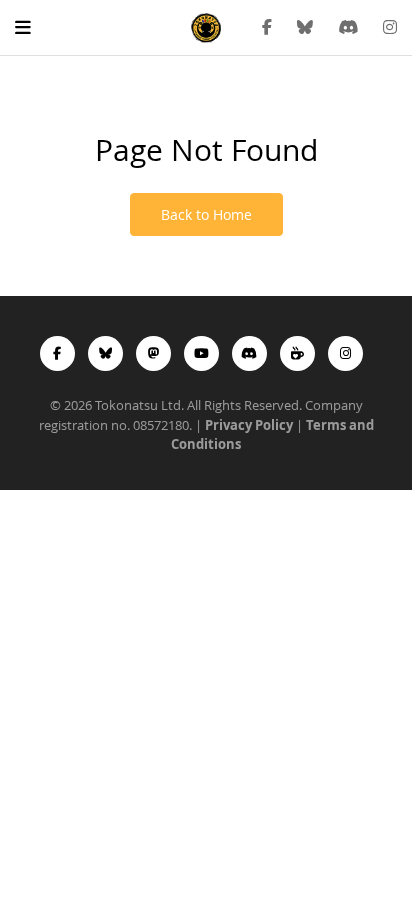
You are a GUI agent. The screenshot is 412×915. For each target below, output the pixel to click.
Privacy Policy (249, 425)
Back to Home (206, 214)
